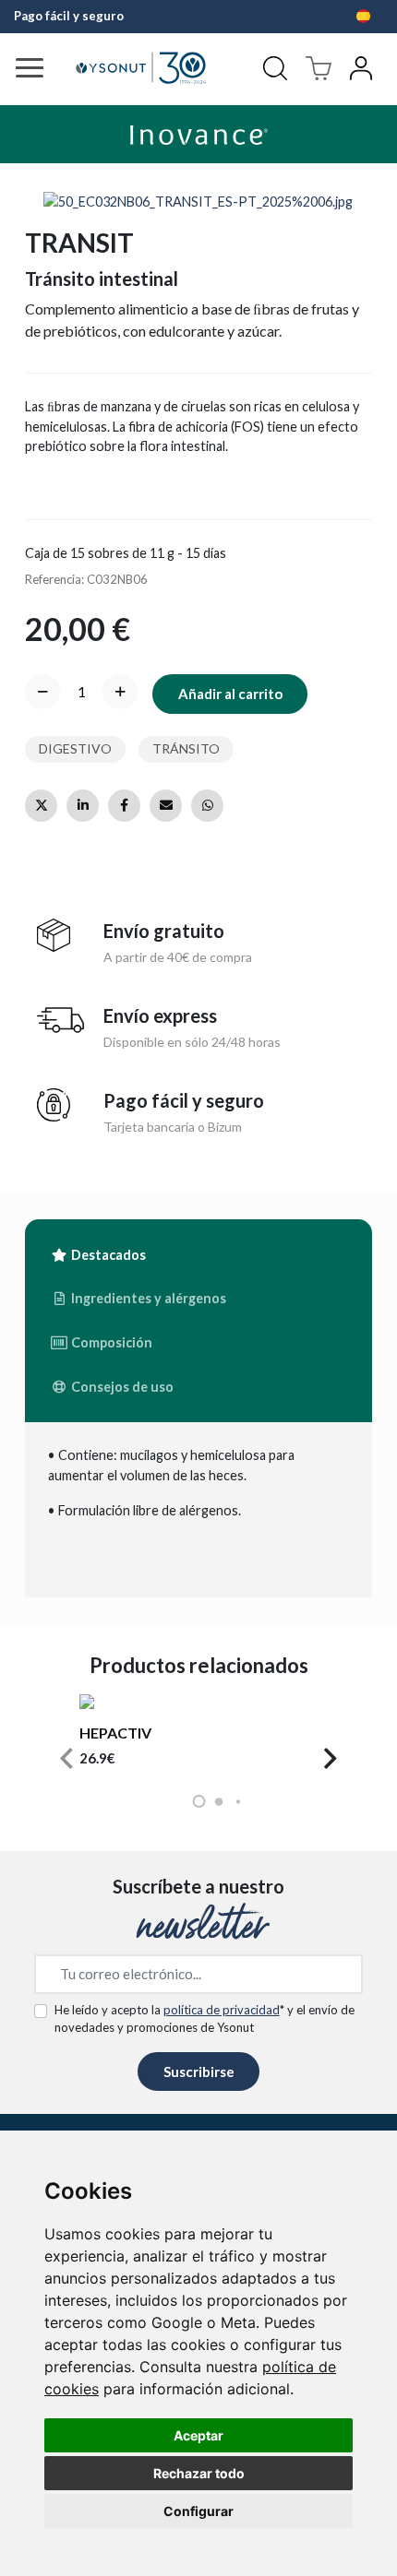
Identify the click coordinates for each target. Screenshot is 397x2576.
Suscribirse (199, 2071)
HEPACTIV (115, 1733)
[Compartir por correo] (166, 806)
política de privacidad (222, 2010)
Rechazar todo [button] (199, 2473)
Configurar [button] (198, 2511)
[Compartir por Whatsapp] (207, 806)
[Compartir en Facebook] (124, 806)
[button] (66, 1759)
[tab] (98, 1255)
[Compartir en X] (41, 806)
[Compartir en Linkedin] (83, 806)
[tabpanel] (198, 1510)
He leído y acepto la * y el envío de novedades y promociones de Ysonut (205, 2019)
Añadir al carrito (230, 694)
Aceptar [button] (198, 2435)
